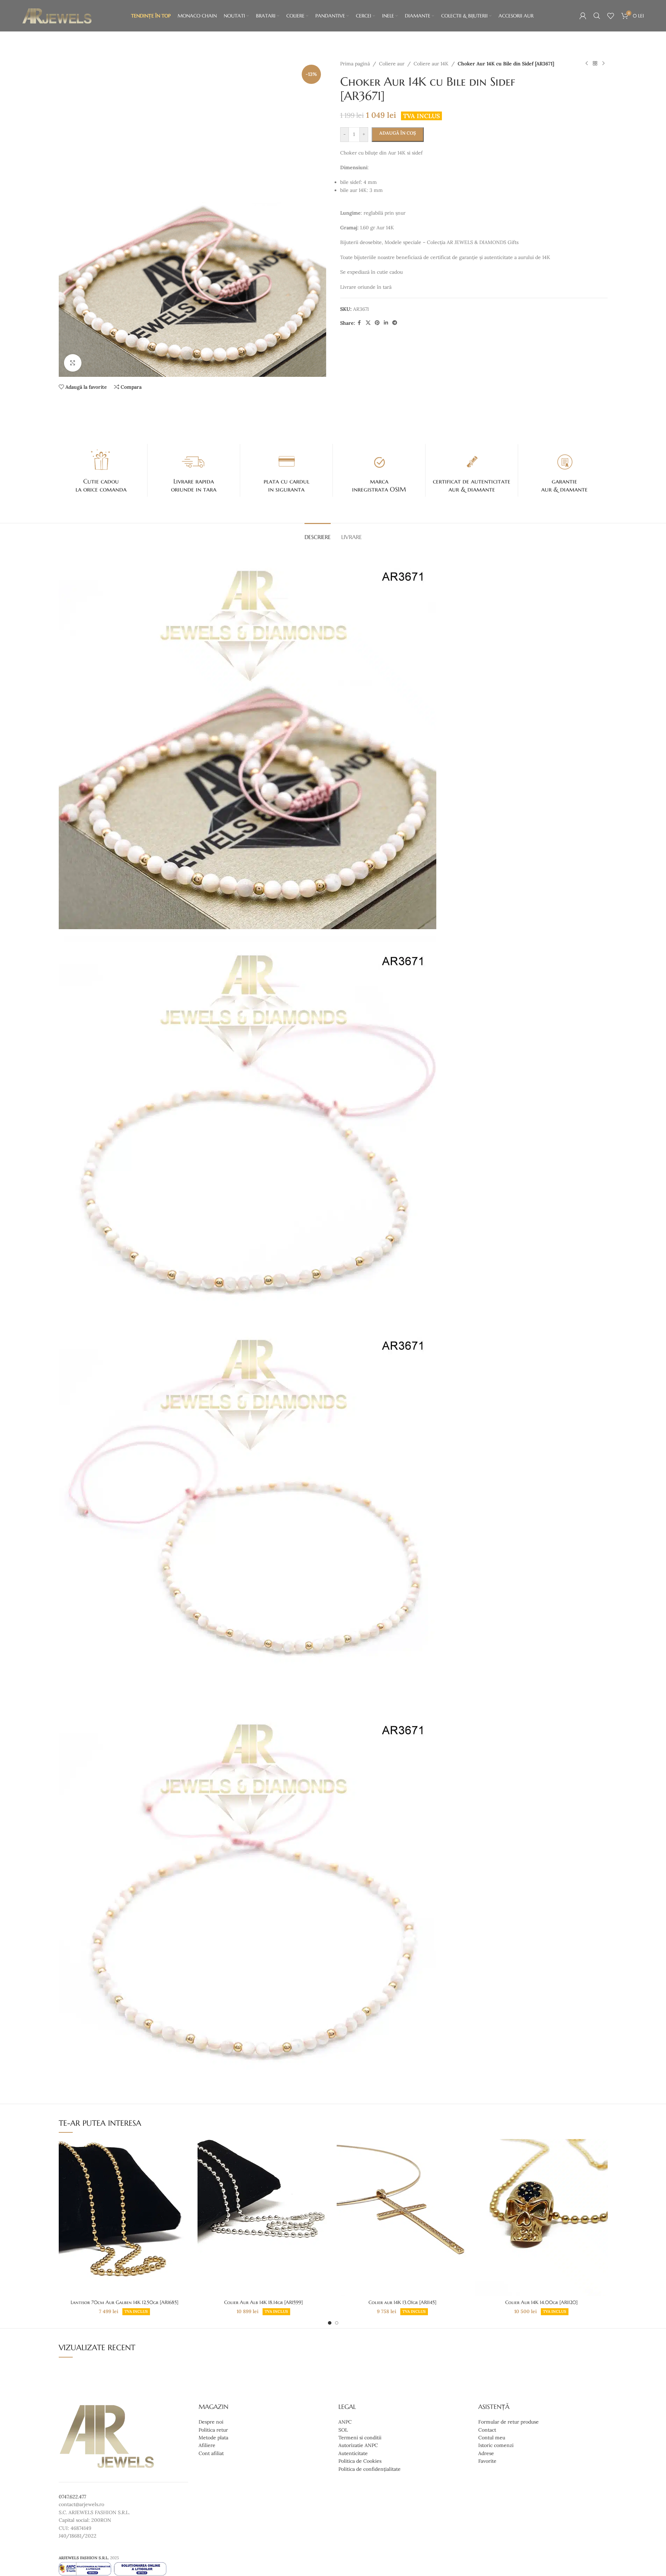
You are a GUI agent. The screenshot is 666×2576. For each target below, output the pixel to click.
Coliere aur (392, 64)
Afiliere (207, 2445)
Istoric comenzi (496, 2445)
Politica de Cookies (360, 2461)
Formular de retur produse (509, 2422)
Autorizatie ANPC (358, 2445)
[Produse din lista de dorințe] (611, 16)
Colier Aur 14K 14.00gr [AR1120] (541, 2302)
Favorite (487, 2461)
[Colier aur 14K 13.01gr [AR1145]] (403, 2217)
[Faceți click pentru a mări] (73, 363)
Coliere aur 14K (431, 64)
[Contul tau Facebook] (359, 323)
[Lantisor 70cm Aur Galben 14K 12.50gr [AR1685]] (125, 2217)
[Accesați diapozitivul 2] (337, 2323)
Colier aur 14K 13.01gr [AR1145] (402, 2302)
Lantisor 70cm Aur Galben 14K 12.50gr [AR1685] (124, 2302)
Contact (487, 2430)
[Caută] (597, 16)
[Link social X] (368, 323)
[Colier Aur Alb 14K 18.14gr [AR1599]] (264, 2217)
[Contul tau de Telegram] (395, 323)
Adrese (486, 2453)
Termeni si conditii (360, 2438)
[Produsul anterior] (587, 64)
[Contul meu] (583, 16)
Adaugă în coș (398, 133)
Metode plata (213, 2438)
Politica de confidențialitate (370, 2469)
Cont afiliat (211, 2453)
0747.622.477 (72, 2497)
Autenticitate (353, 2453)
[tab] (318, 534)
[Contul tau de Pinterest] (377, 323)
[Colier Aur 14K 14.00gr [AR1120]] (542, 2217)
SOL (343, 2430)
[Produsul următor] (603, 64)
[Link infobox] (101, 471)
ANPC (345, 2422)
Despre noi (211, 2422)
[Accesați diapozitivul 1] (330, 2323)
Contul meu (492, 2438)
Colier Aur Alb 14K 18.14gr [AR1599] (263, 2302)
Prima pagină (355, 64)
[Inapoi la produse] (595, 64)
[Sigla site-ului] (57, 15)
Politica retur (213, 2430)
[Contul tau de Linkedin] (386, 323)
